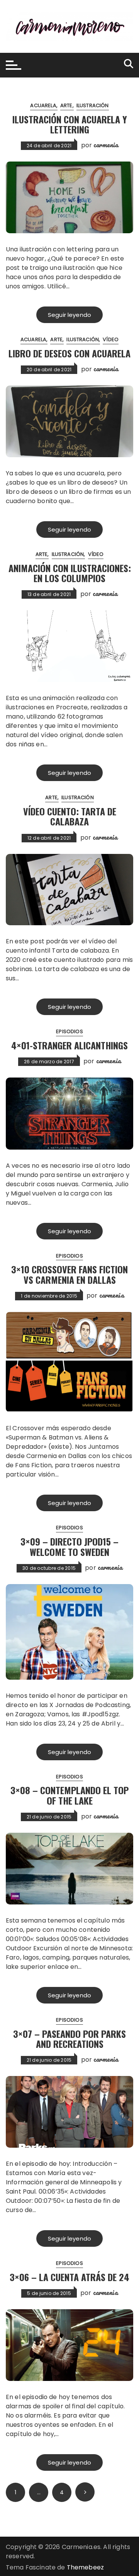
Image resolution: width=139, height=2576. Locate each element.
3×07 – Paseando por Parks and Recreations (69, 2039)
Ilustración (93, 105)
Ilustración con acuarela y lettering (70, 124)
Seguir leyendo (69, 315)
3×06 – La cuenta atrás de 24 (69, 2277)
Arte (66, 105)
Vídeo (111, 339)
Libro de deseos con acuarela (69, 353)
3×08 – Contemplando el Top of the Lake (69, 1795)
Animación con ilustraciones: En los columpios (70, 573)
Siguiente (85, 2492)
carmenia (106, 145)
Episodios (69, 1031)
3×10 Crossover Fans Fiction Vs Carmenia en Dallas (69, 1274)
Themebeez (85, 2567)
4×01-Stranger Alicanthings (69, 1045)
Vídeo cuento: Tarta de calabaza (70, 816)
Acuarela (43, 105)
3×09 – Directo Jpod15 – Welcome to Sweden (69, 1546)
